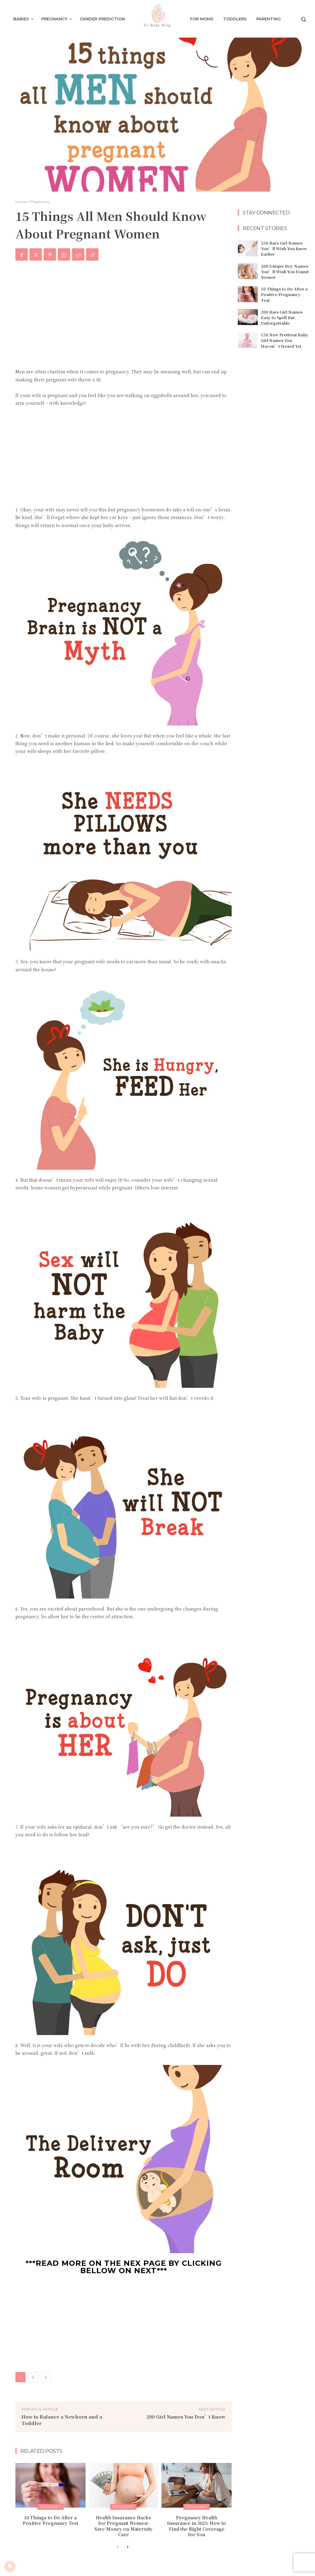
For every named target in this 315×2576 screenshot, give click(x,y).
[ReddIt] (78, 254)
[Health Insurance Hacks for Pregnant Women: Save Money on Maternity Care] (124, 2485)
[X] (36, 254)
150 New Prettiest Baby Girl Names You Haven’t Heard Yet (285, 340)
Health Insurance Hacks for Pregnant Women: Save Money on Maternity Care (124, 2526)
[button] (303, 19)
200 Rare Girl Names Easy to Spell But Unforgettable (282, 317)
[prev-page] (118, 2547)
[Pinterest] (50, 254)
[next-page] (128, 2547)
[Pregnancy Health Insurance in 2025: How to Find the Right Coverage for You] (197, 2485)
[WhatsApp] (64, 254)
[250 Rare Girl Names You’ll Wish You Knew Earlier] (248, 248)
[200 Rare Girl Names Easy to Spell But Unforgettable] (248, 317)
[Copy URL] (92, 254)
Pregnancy (40, 202)
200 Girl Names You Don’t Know (186, 2417)
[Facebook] (22, 254)
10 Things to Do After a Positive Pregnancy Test (50, 2520)
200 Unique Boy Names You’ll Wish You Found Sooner (285, 272)
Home (21, 202)
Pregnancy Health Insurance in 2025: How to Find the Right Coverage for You (197, 2526)
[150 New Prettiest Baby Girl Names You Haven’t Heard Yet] (248, 340)
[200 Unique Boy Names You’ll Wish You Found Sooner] (248, 271)
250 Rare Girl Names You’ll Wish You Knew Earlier (284, 248)
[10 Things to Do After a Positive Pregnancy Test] (50, 2485)
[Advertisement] (124, 318)
